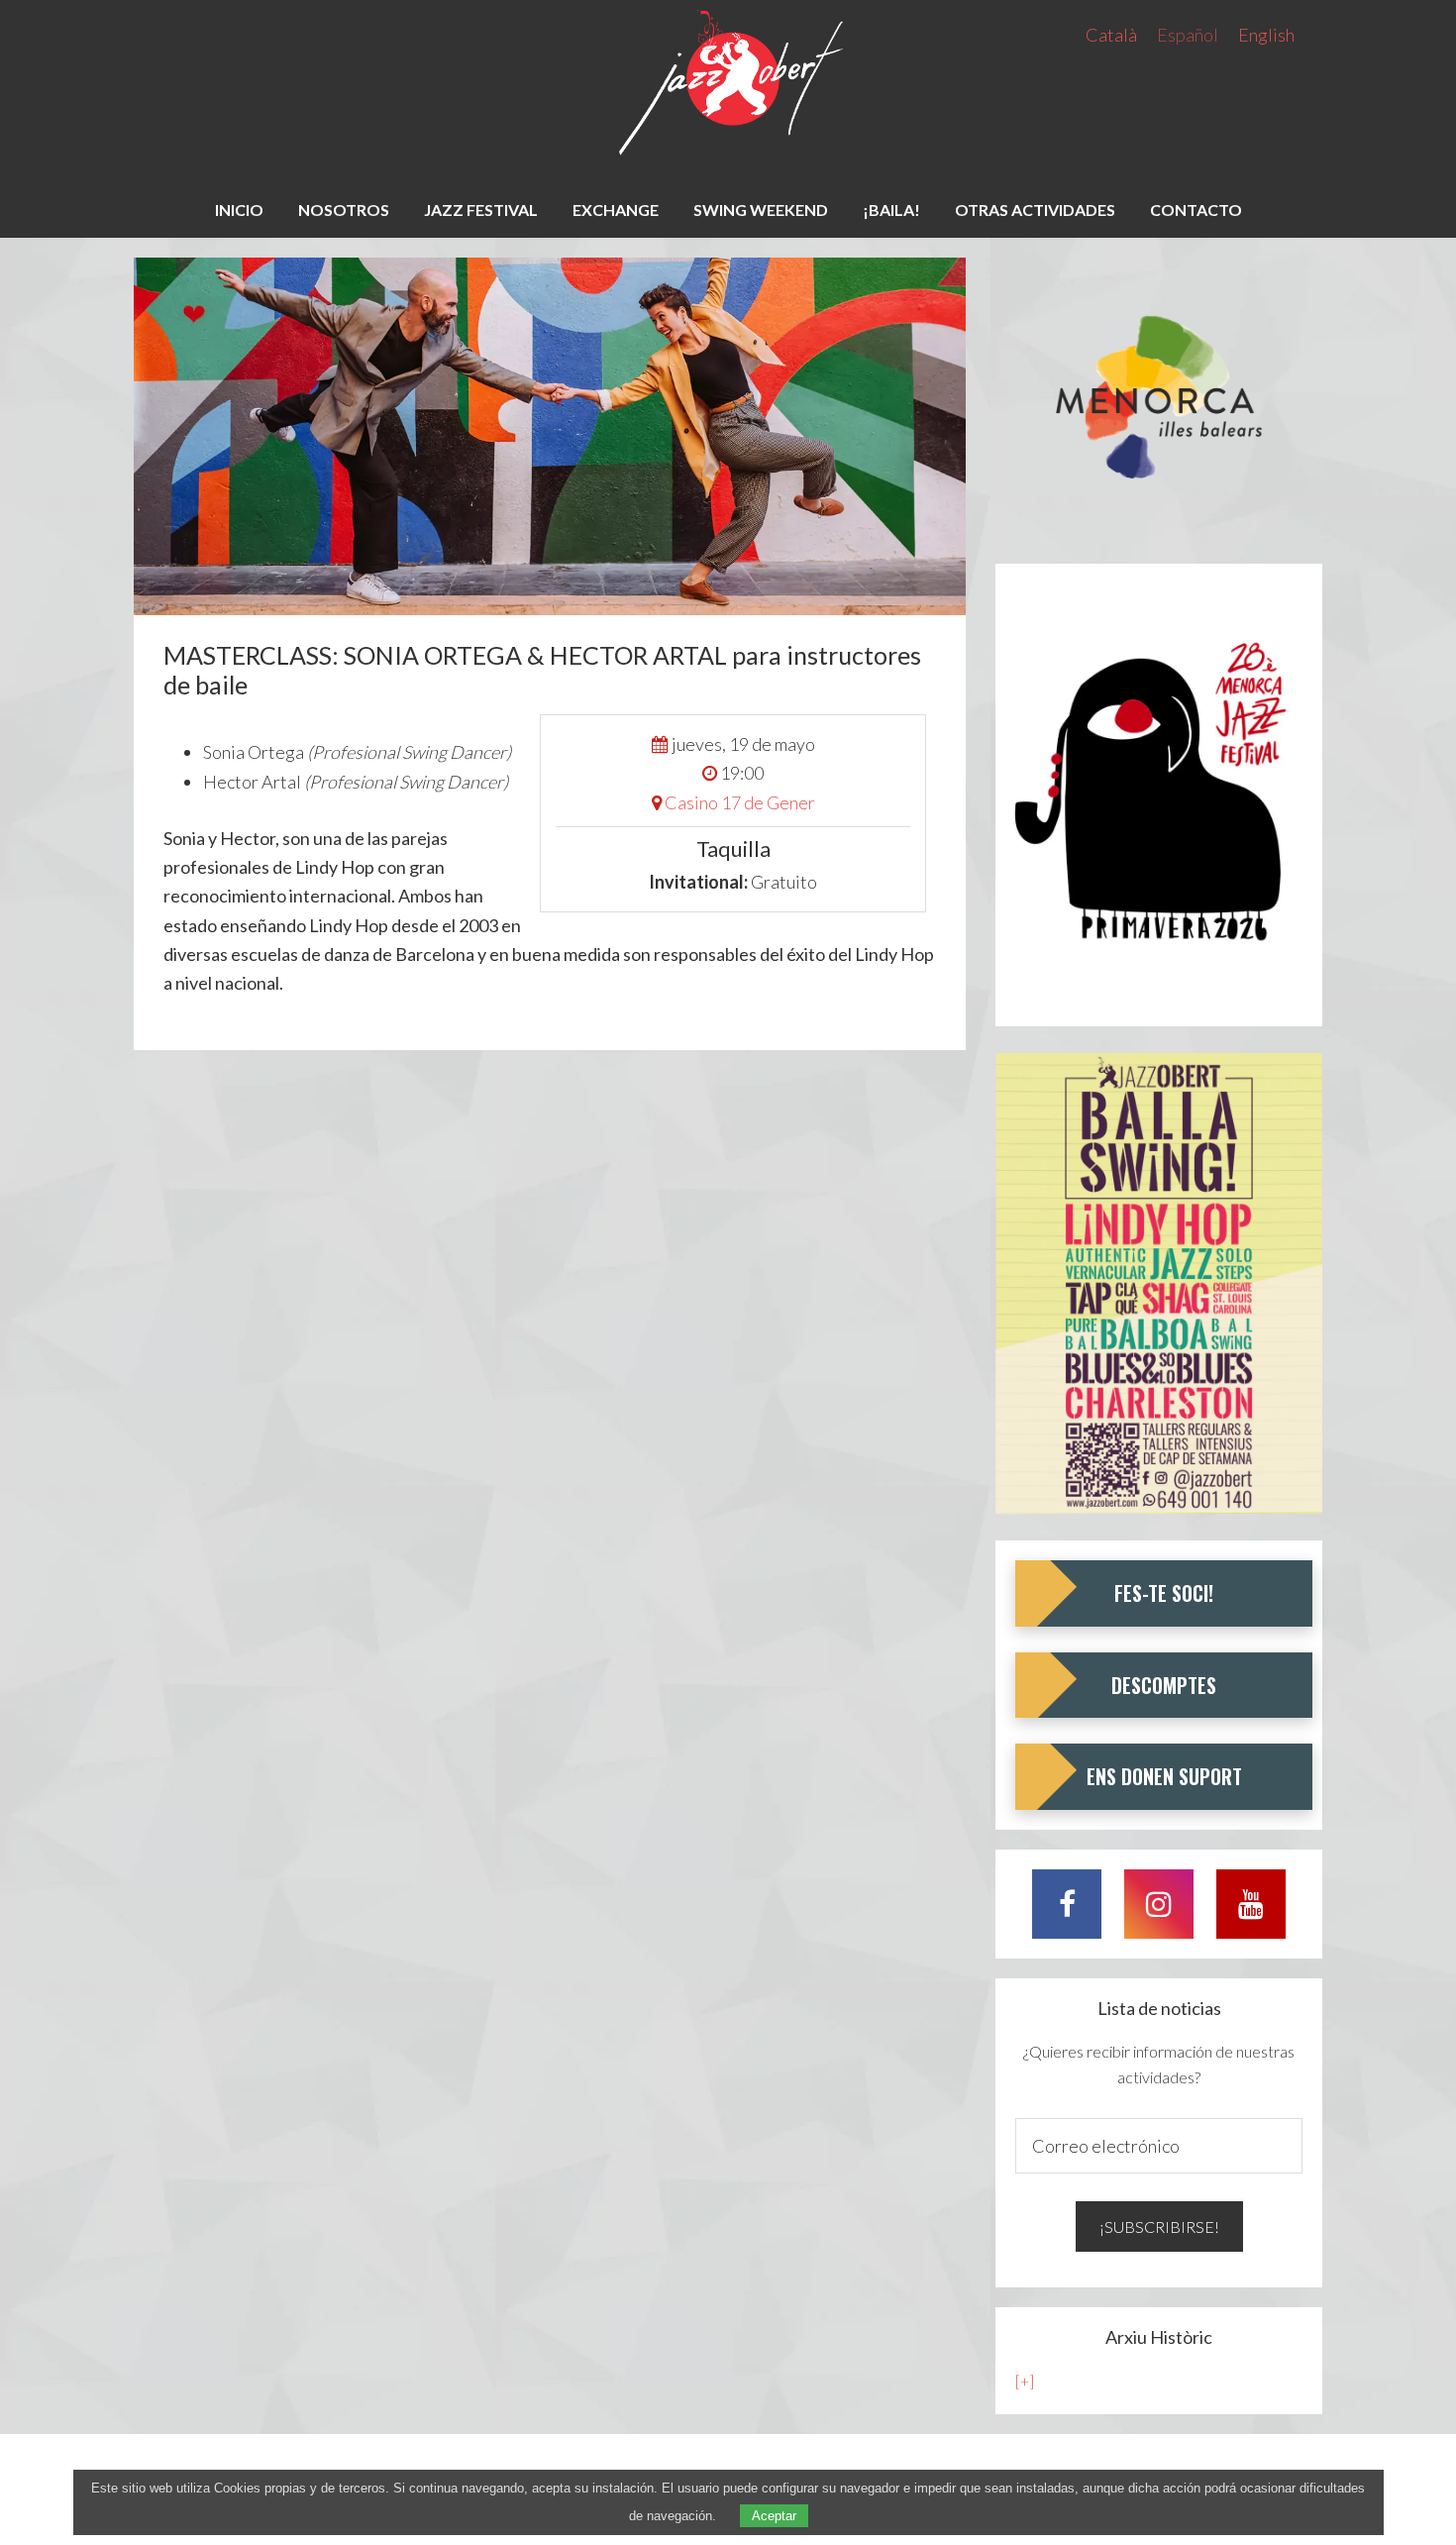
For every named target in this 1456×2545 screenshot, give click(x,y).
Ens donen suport (1164, 1776)
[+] (1025, 2381)
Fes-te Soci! (1164, 1593)
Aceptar (774, 2516)
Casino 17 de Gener (740, 802)
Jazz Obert (728, 84)
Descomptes (1164, 1685)
